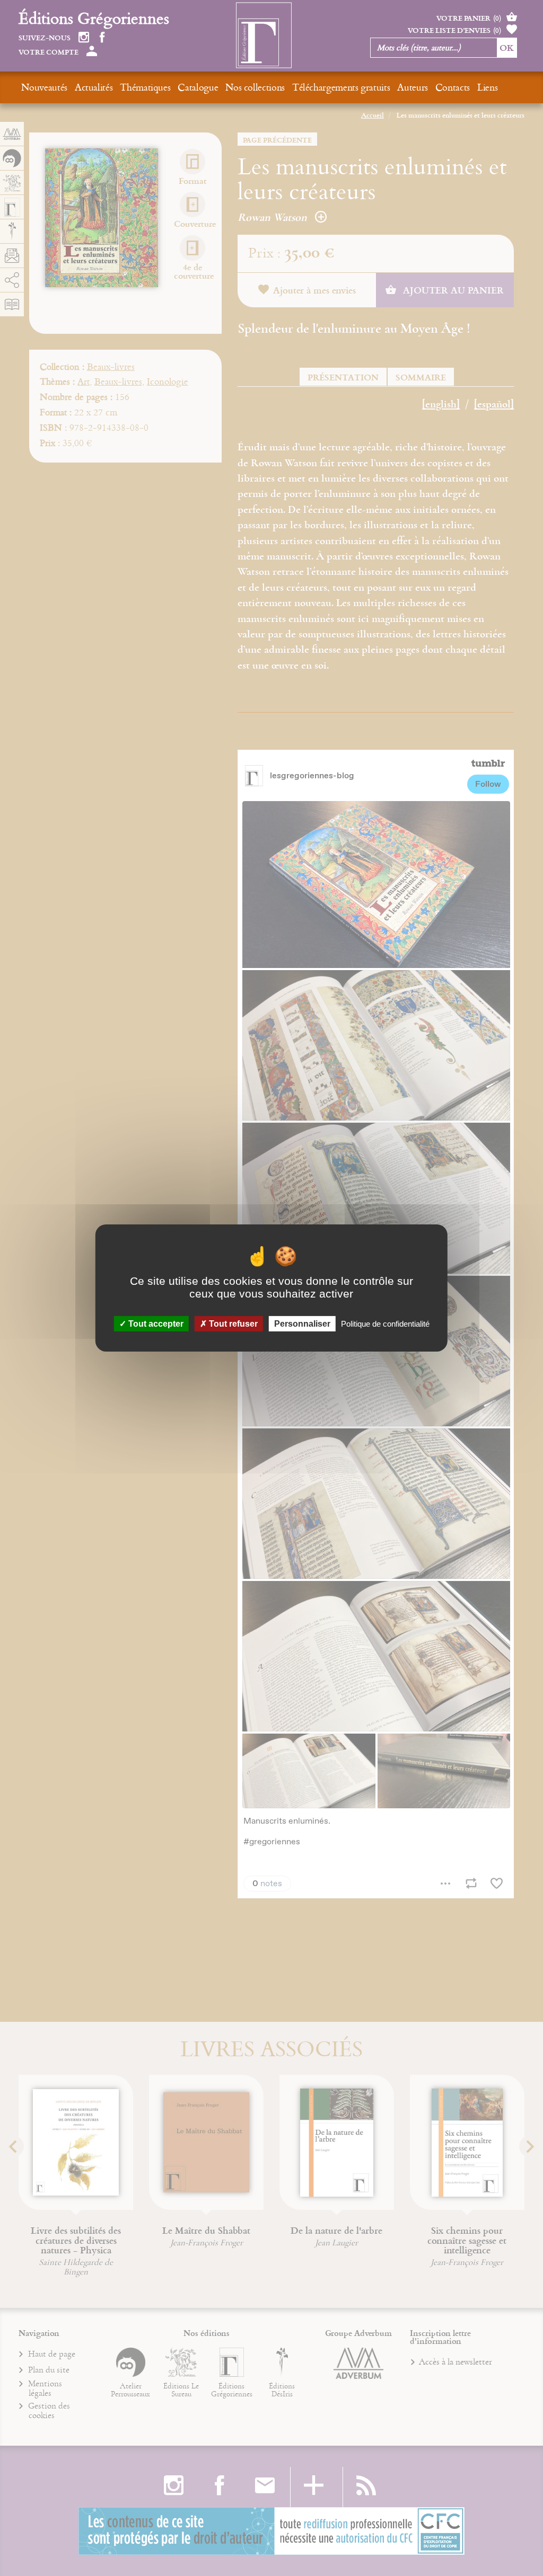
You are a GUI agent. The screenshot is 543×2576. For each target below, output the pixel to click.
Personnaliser (302, 1324)
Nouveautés (44, 87)
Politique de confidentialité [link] (385, 1324)
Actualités (94, 87)
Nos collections (255, 87)
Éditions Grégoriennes (94, 18)
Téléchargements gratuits (341, 87)
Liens (487, 87)
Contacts (453, 87)
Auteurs (413, 87)
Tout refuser (232, 1324)
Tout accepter (155, 1324)
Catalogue (198, 87)
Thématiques (145, 87)
